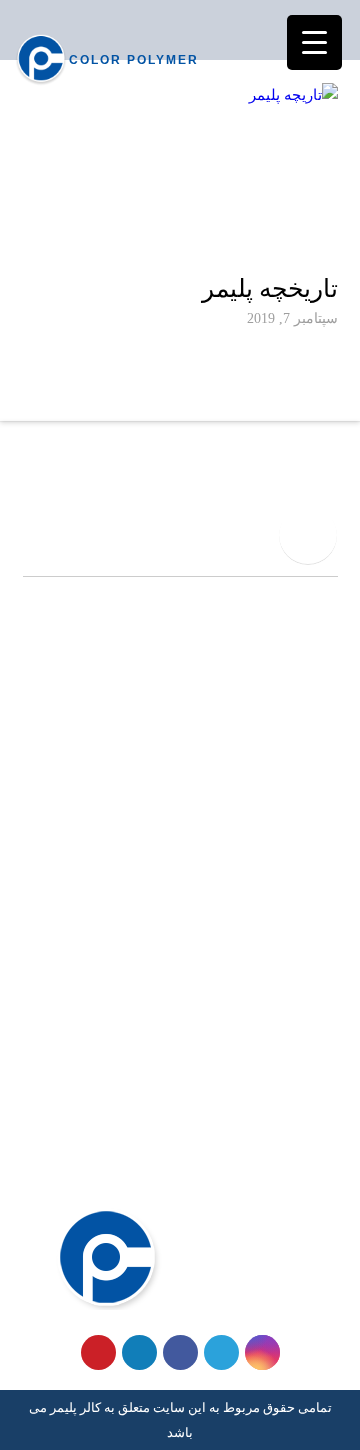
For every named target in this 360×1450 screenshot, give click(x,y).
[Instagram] (262, 1352)
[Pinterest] (98, 1352)
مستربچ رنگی (296, 925)
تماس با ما (305, 1170)
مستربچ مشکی (291, 958)
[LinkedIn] (139, 1352)
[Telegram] (221, 1352)
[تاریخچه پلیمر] (180, 172)
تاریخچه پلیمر (270, 288)
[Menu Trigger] (314, 42)
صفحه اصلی (299, 1073)
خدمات (316, 1105)
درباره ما (310, 1138)
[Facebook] (180, 1352)
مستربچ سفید (295, 893)
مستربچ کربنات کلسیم (268, 990)
